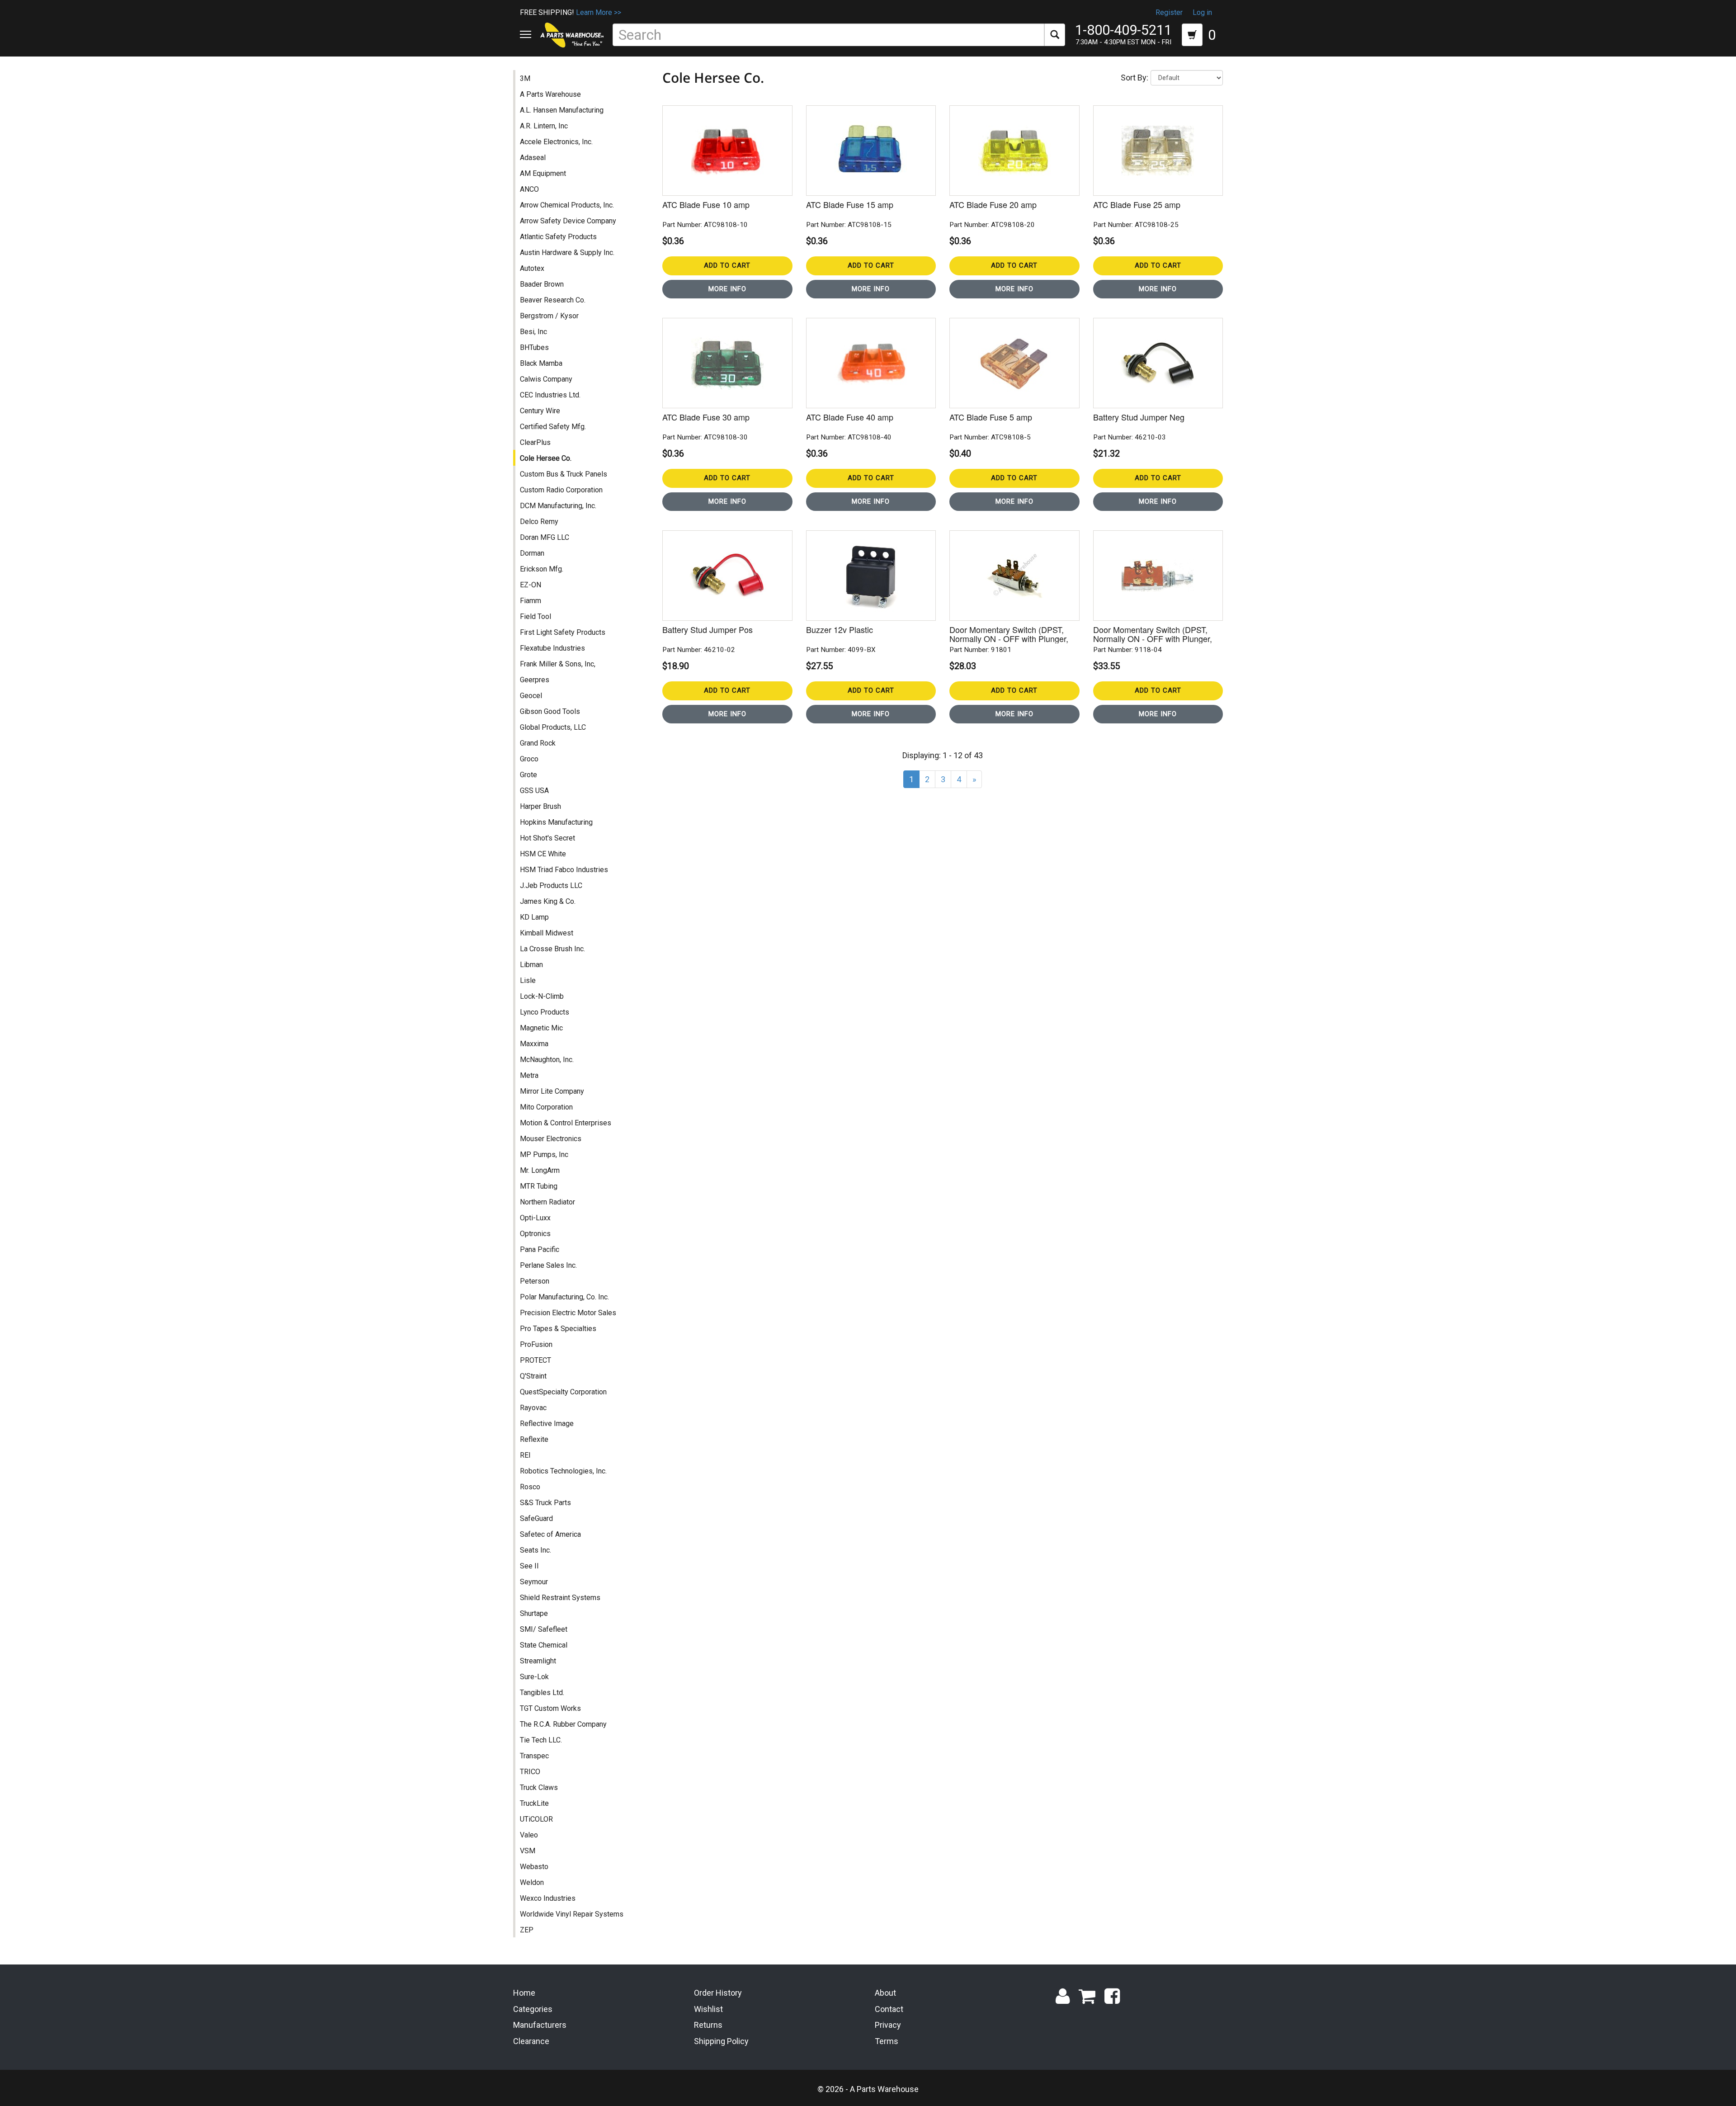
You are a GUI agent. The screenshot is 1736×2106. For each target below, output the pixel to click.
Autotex (532, 268)
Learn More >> (599, 12)
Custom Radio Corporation (561, 490)
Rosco (530, 1487)
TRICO (530, 1772)
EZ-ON (531, 585)
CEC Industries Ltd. (550, 395)
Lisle (528, 980)
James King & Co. (548, 901)
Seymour (534, 1582)
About (885, 1993)
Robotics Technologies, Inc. (563, 1471)
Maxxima (534, 1044)
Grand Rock (538, 743)
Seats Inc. (535, 1550)
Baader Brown (542, 284)
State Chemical (544, 1645)
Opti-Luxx (535, 1218)
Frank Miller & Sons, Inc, (558, 664)
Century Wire (540, 411)
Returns (708, 2025)
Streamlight (538, 1661)
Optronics (535, 1234)
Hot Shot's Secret (547, 838)
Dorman (532, 553)
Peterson (535, 1281)
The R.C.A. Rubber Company (563, 1724)
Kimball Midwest (547, 933)
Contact (889, 2009)
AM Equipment (543, 173)
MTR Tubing (539, 1186)
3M (525, 78)
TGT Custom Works (550, 1708)
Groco (529, 759)
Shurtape (534, 1613)
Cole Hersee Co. (546, 458)
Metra (529, 1075)
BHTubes (534, 347)
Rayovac (533, 1408)
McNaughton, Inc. (547, 1060)
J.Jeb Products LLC (551, 885)
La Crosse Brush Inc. (552, 949)
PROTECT (535, 1360)
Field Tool (535, 616)
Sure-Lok (534, 1677)
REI (525, 1455)
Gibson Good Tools (550, 711)
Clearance (531, 2041)
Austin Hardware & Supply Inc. (567, 253)
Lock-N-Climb (542, 996)
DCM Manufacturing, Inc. (558, 506)
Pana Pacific (540, 1249)
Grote (528, 775)
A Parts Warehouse (550, 94)
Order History (718, 1993)
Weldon (532, 1882)
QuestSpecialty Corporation (563, 1392)
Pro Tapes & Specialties (558, 1329)
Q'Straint (533, 1376)
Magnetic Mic (541, 1028)
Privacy (888, 2025)
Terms (887, 2041)
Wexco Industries (548, 1898)
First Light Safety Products (563, 632)
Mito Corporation (546, 1107)
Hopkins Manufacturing (556, 822)
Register (1169, 12)
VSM (528, 1851)
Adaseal (533, 158)
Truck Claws (539, 1787)
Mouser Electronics (551, 1139)
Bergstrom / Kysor (549, 316)
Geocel (531, 696)
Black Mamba (541, 363)
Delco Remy (539, 522)
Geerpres (535, 680)
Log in (1202, 12)
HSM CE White (543, 854)
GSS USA (534, 791)
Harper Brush (540, 806)
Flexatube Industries (552, 648)
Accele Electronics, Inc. (556, 142)
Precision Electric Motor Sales (568, 1313)
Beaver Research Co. (553, 300)
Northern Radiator (547, 1202)
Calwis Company (546, 379)
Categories (533, 2009)
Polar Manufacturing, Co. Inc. (564, 1297)
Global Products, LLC (553, 727)
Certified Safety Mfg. (553, 427)
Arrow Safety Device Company (568, 221)
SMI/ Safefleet (544, 1629)
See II (529, 1566)
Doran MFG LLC (545, 537)
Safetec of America (550, 1534)
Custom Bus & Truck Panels (564, 474)
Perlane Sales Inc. (548, 1265)
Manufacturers (540, 2025)
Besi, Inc (533, 332)
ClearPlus (535, 442)
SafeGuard (536, 1518)
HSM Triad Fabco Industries (564, 870)
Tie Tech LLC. (541, 1740)
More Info (727, 289)
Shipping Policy (721, 2041)
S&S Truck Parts (545, 1503)
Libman (531, 965)
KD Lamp (534, 917)
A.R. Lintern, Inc (544, 126)
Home (524, 1993)
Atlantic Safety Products (558, 237)
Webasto (534, 1867)
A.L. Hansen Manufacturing (562, 110)
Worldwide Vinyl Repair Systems (572, 1914)
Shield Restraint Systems (560, 1598)
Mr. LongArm (540, 1170)
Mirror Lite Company (552, 1091)
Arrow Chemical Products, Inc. (567, 205)
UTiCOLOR (536, 1819)
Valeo (529, 1835)
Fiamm (531, 601)
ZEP (527, 1930)
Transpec (534, 1756)
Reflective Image (547, 1424)
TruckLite (534, 1803)
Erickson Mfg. (542, 569)
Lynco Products (545, 1012)
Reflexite (534, 1439)
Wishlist (708, 2009)
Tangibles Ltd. (542, 1693)
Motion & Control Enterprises (566, 1123)
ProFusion (536, 1344)
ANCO (529, 189)
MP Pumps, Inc (544, 1155)
